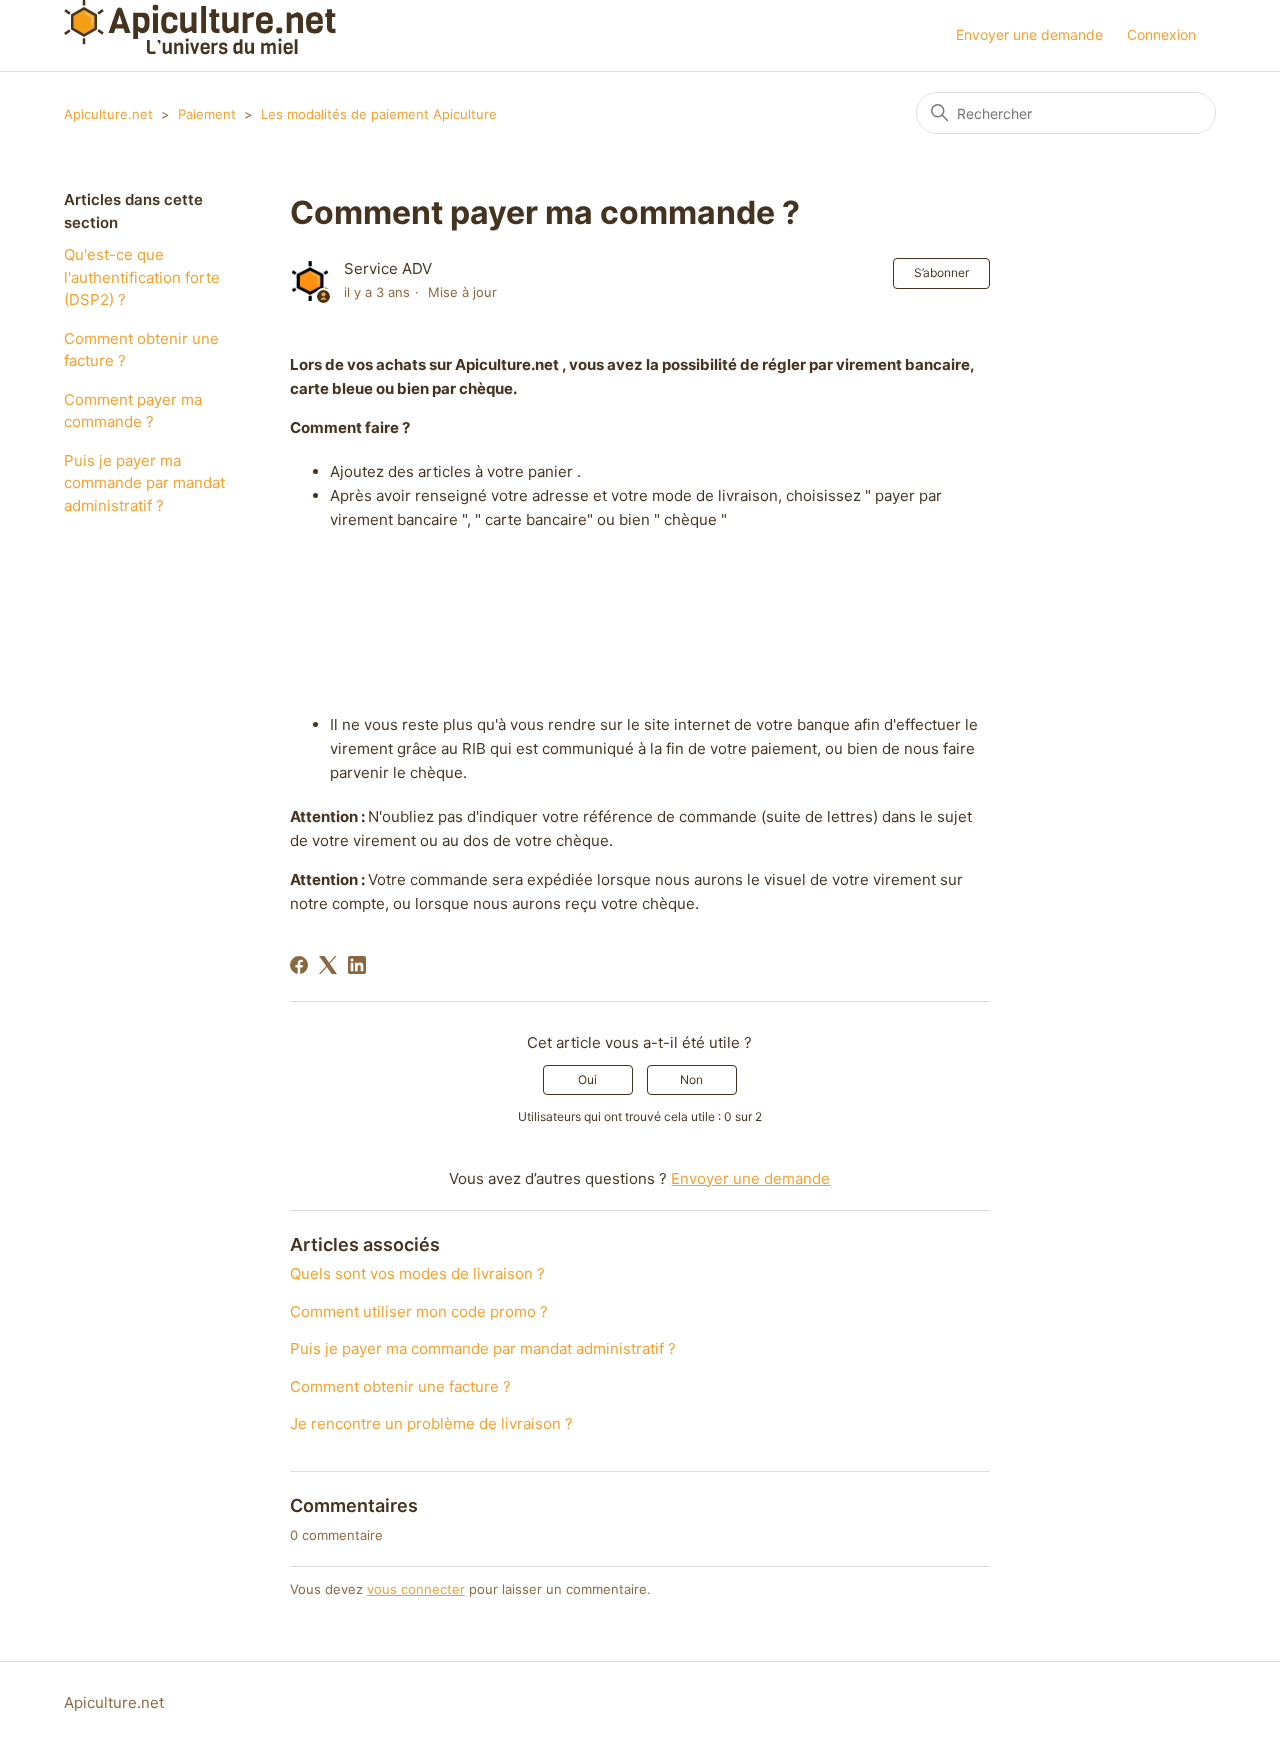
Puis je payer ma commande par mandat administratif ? (144, 483)
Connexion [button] (1161, 34)
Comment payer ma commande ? (133, 411)
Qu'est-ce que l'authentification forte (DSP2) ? (142, 277)
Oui (587, 1079)
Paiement (207, 114)
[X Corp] (328, 965)
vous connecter (416, 1589)
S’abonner (941, 272)
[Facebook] (299, 965)
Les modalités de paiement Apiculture (379, 114)
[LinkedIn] (357, 965)
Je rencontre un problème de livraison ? (431, 1423)
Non (691, 1079)
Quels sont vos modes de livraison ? (417, 1273)
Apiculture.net (108, 114)
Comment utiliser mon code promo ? (419, 1311)
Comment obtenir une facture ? (141, 350)
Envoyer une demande (1029, 34)
